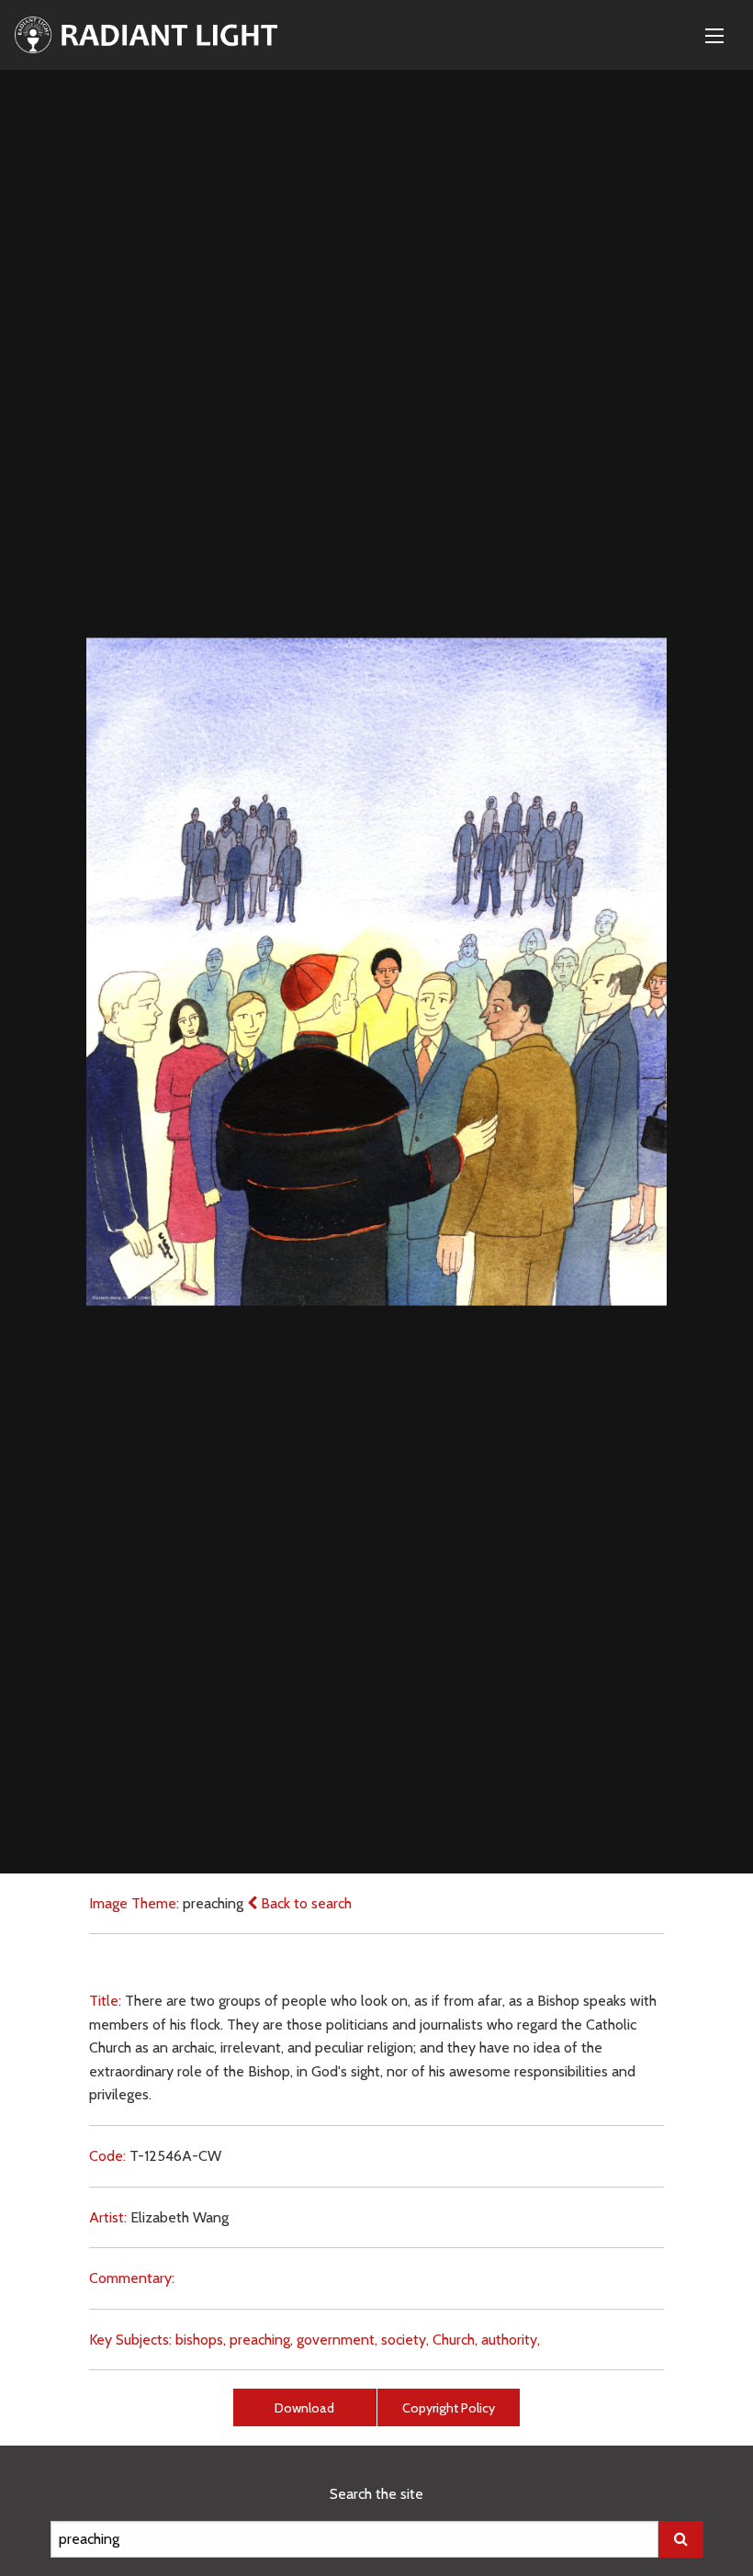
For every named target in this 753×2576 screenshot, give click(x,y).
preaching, (261, 2340)
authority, (511, 2340)
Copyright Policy (449, 2408)
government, (337, 2340)
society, (405, 2340)
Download (304, 2408)
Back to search (304, 1903)
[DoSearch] (681, 2539)
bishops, (201, 2340)
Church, (455, 2340)
